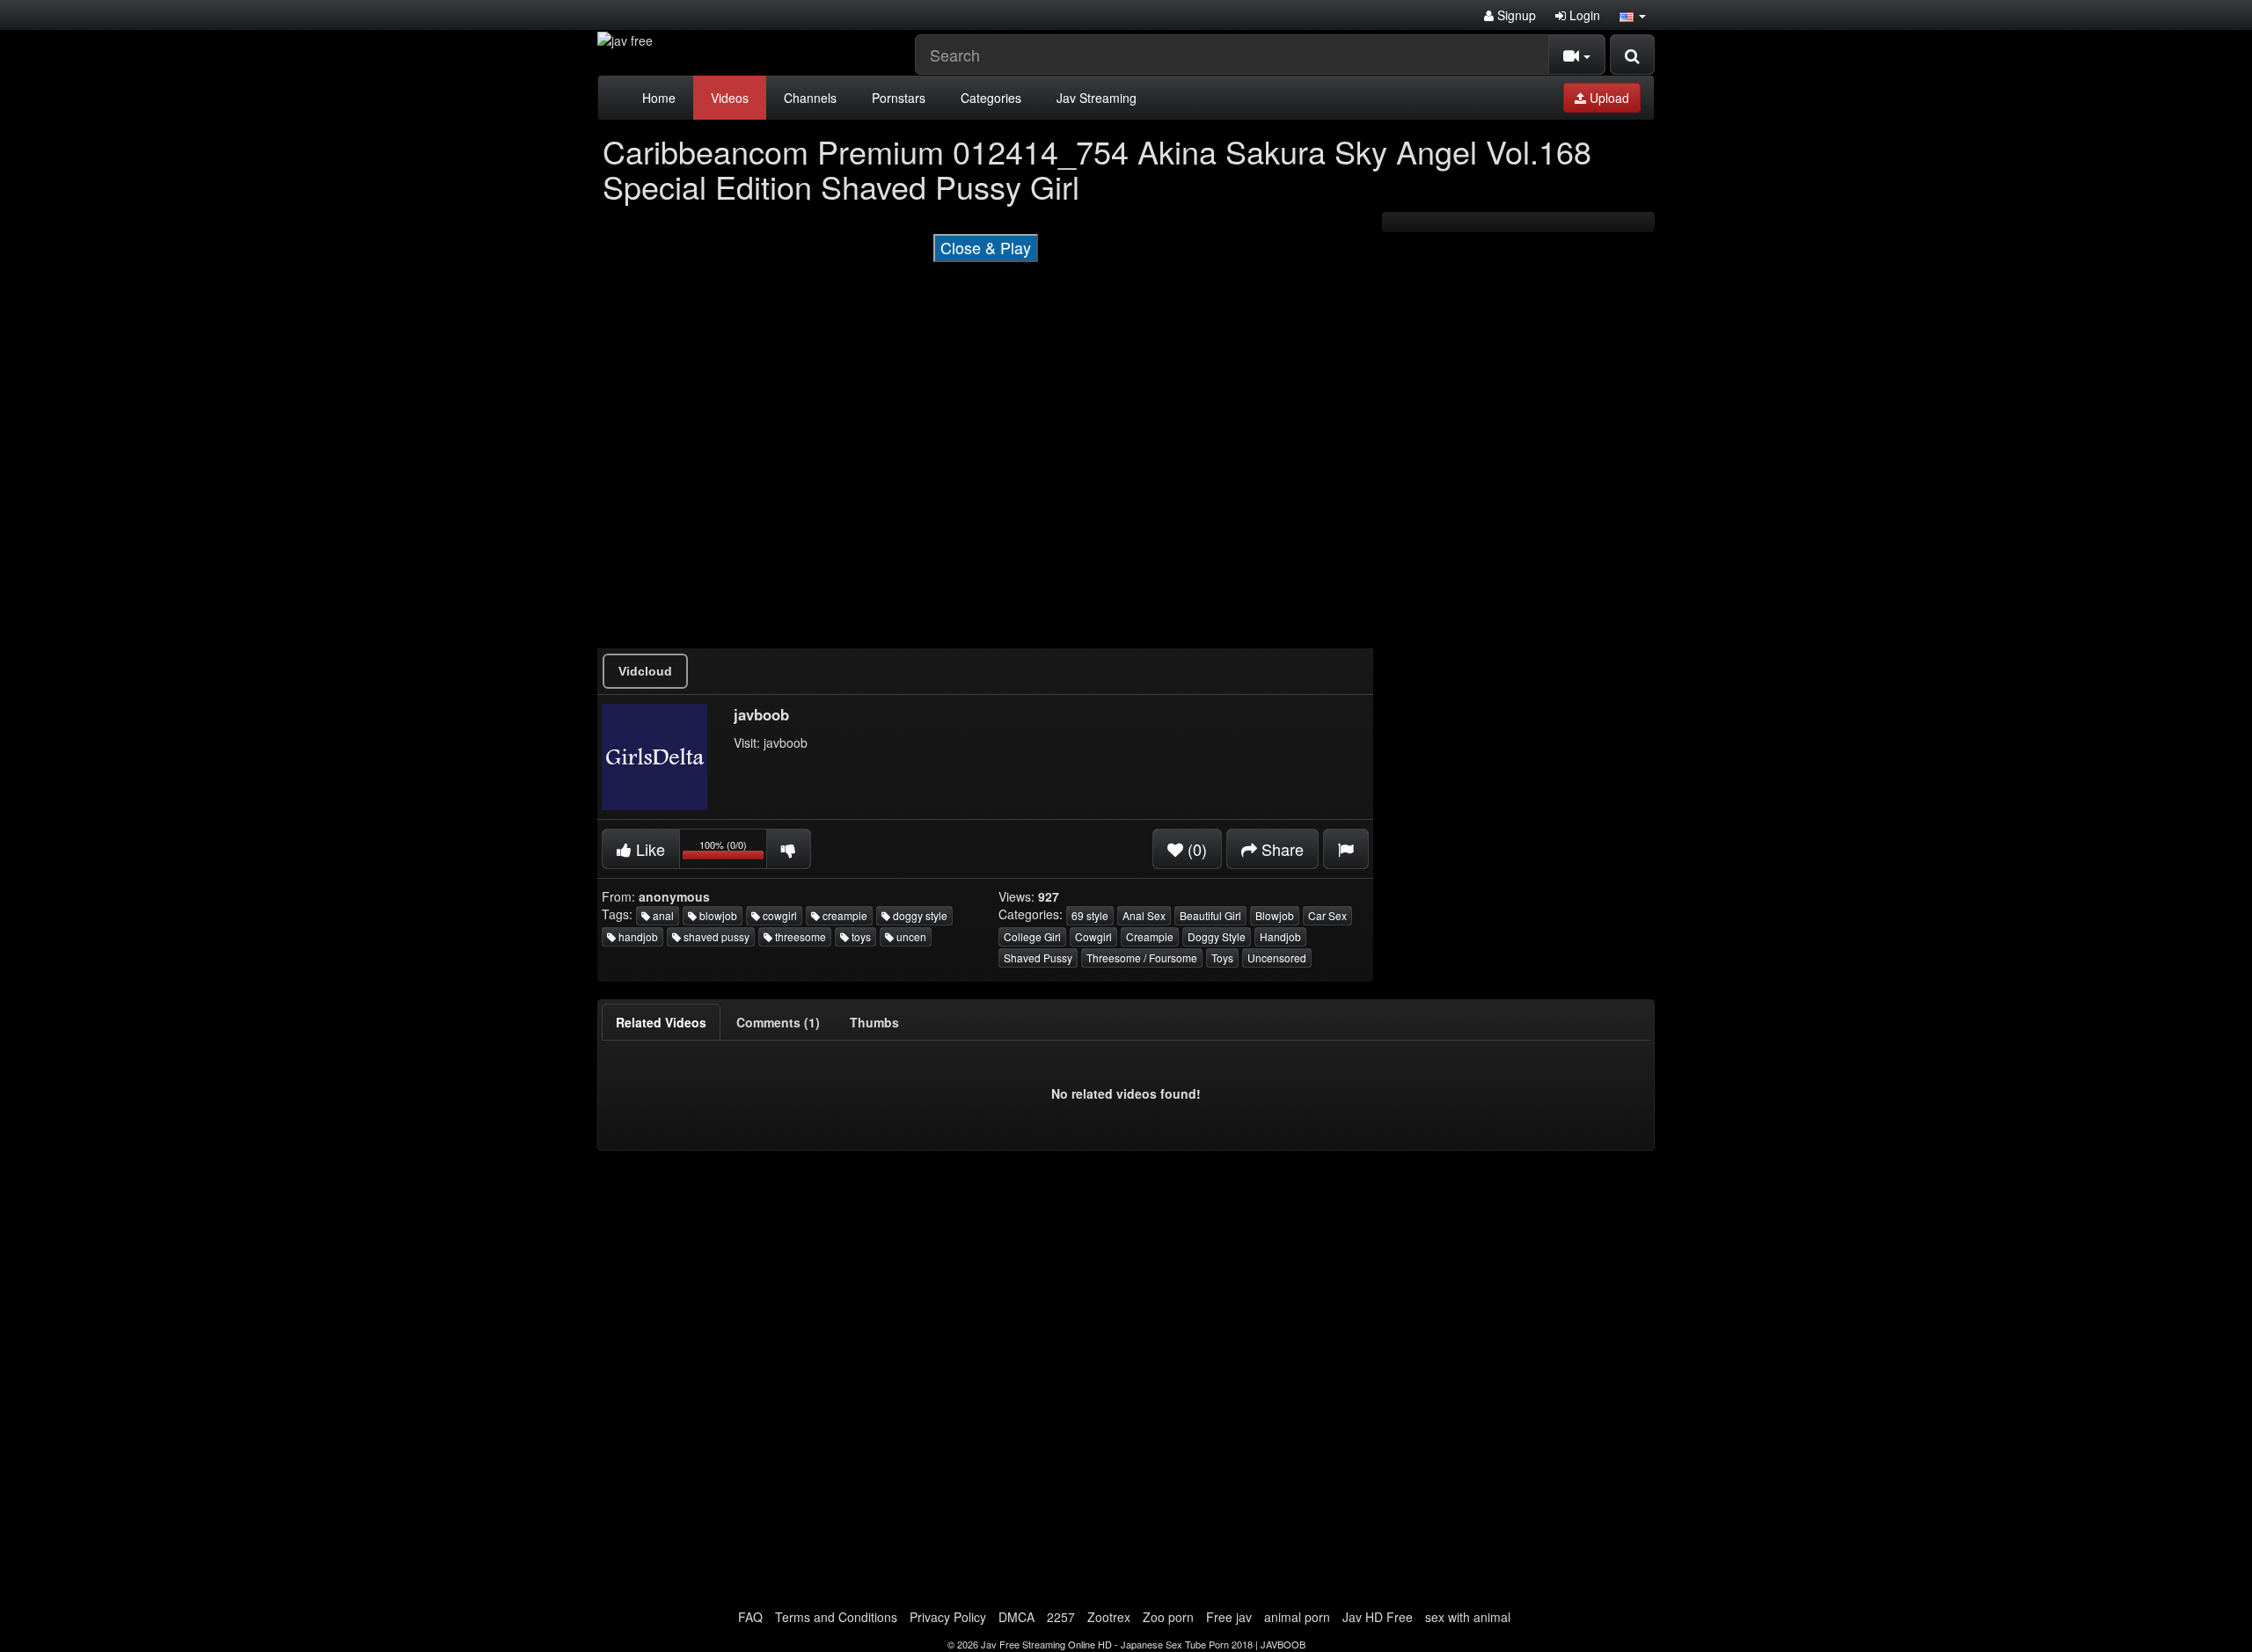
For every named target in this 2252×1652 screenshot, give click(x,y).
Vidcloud (645, 671)
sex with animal (1468, 1617)
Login (1583, 15)
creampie (844, 915)
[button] (1633, 15)
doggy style (919, 915)
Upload (1608, 98)
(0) (1195, 849)
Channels (810, 98)
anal (662, 915)
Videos (730, 98)
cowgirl (779, 915)
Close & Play (986, 247)
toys (860, 936)
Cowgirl (1093, 936)
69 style (1090, 915)
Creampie (1150, 936)
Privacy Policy (948, 1617)
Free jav (1229, 1617)
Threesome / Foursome (1142, 958)
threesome (799, 936)
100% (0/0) (733, 852)
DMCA (1016, 1617)
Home (659, 98)
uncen (910, 936)
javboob (786, 742)
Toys (1222, 958)
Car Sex (1327, 915)
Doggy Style (1217, 936)
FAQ (750, 1617)
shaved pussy (715, 936)
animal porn (1297, 1617)
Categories (991, 98)
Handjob (1280, 936)
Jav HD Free (1378, 1617)
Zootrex (1109, 1617)
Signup (1515, 15)
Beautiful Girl (1210, 915)
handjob (637, 936)
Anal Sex (1144, 915)
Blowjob (1275, 915)
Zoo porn (1168, 1617)
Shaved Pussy (1038, 958)
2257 (1061, 1617)
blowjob (717, 915)
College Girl (1032, 936)
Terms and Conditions (836, 1617)
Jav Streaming (1097, 98)
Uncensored (1277, 958)
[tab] (661, 1022)
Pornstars (899, 98)
